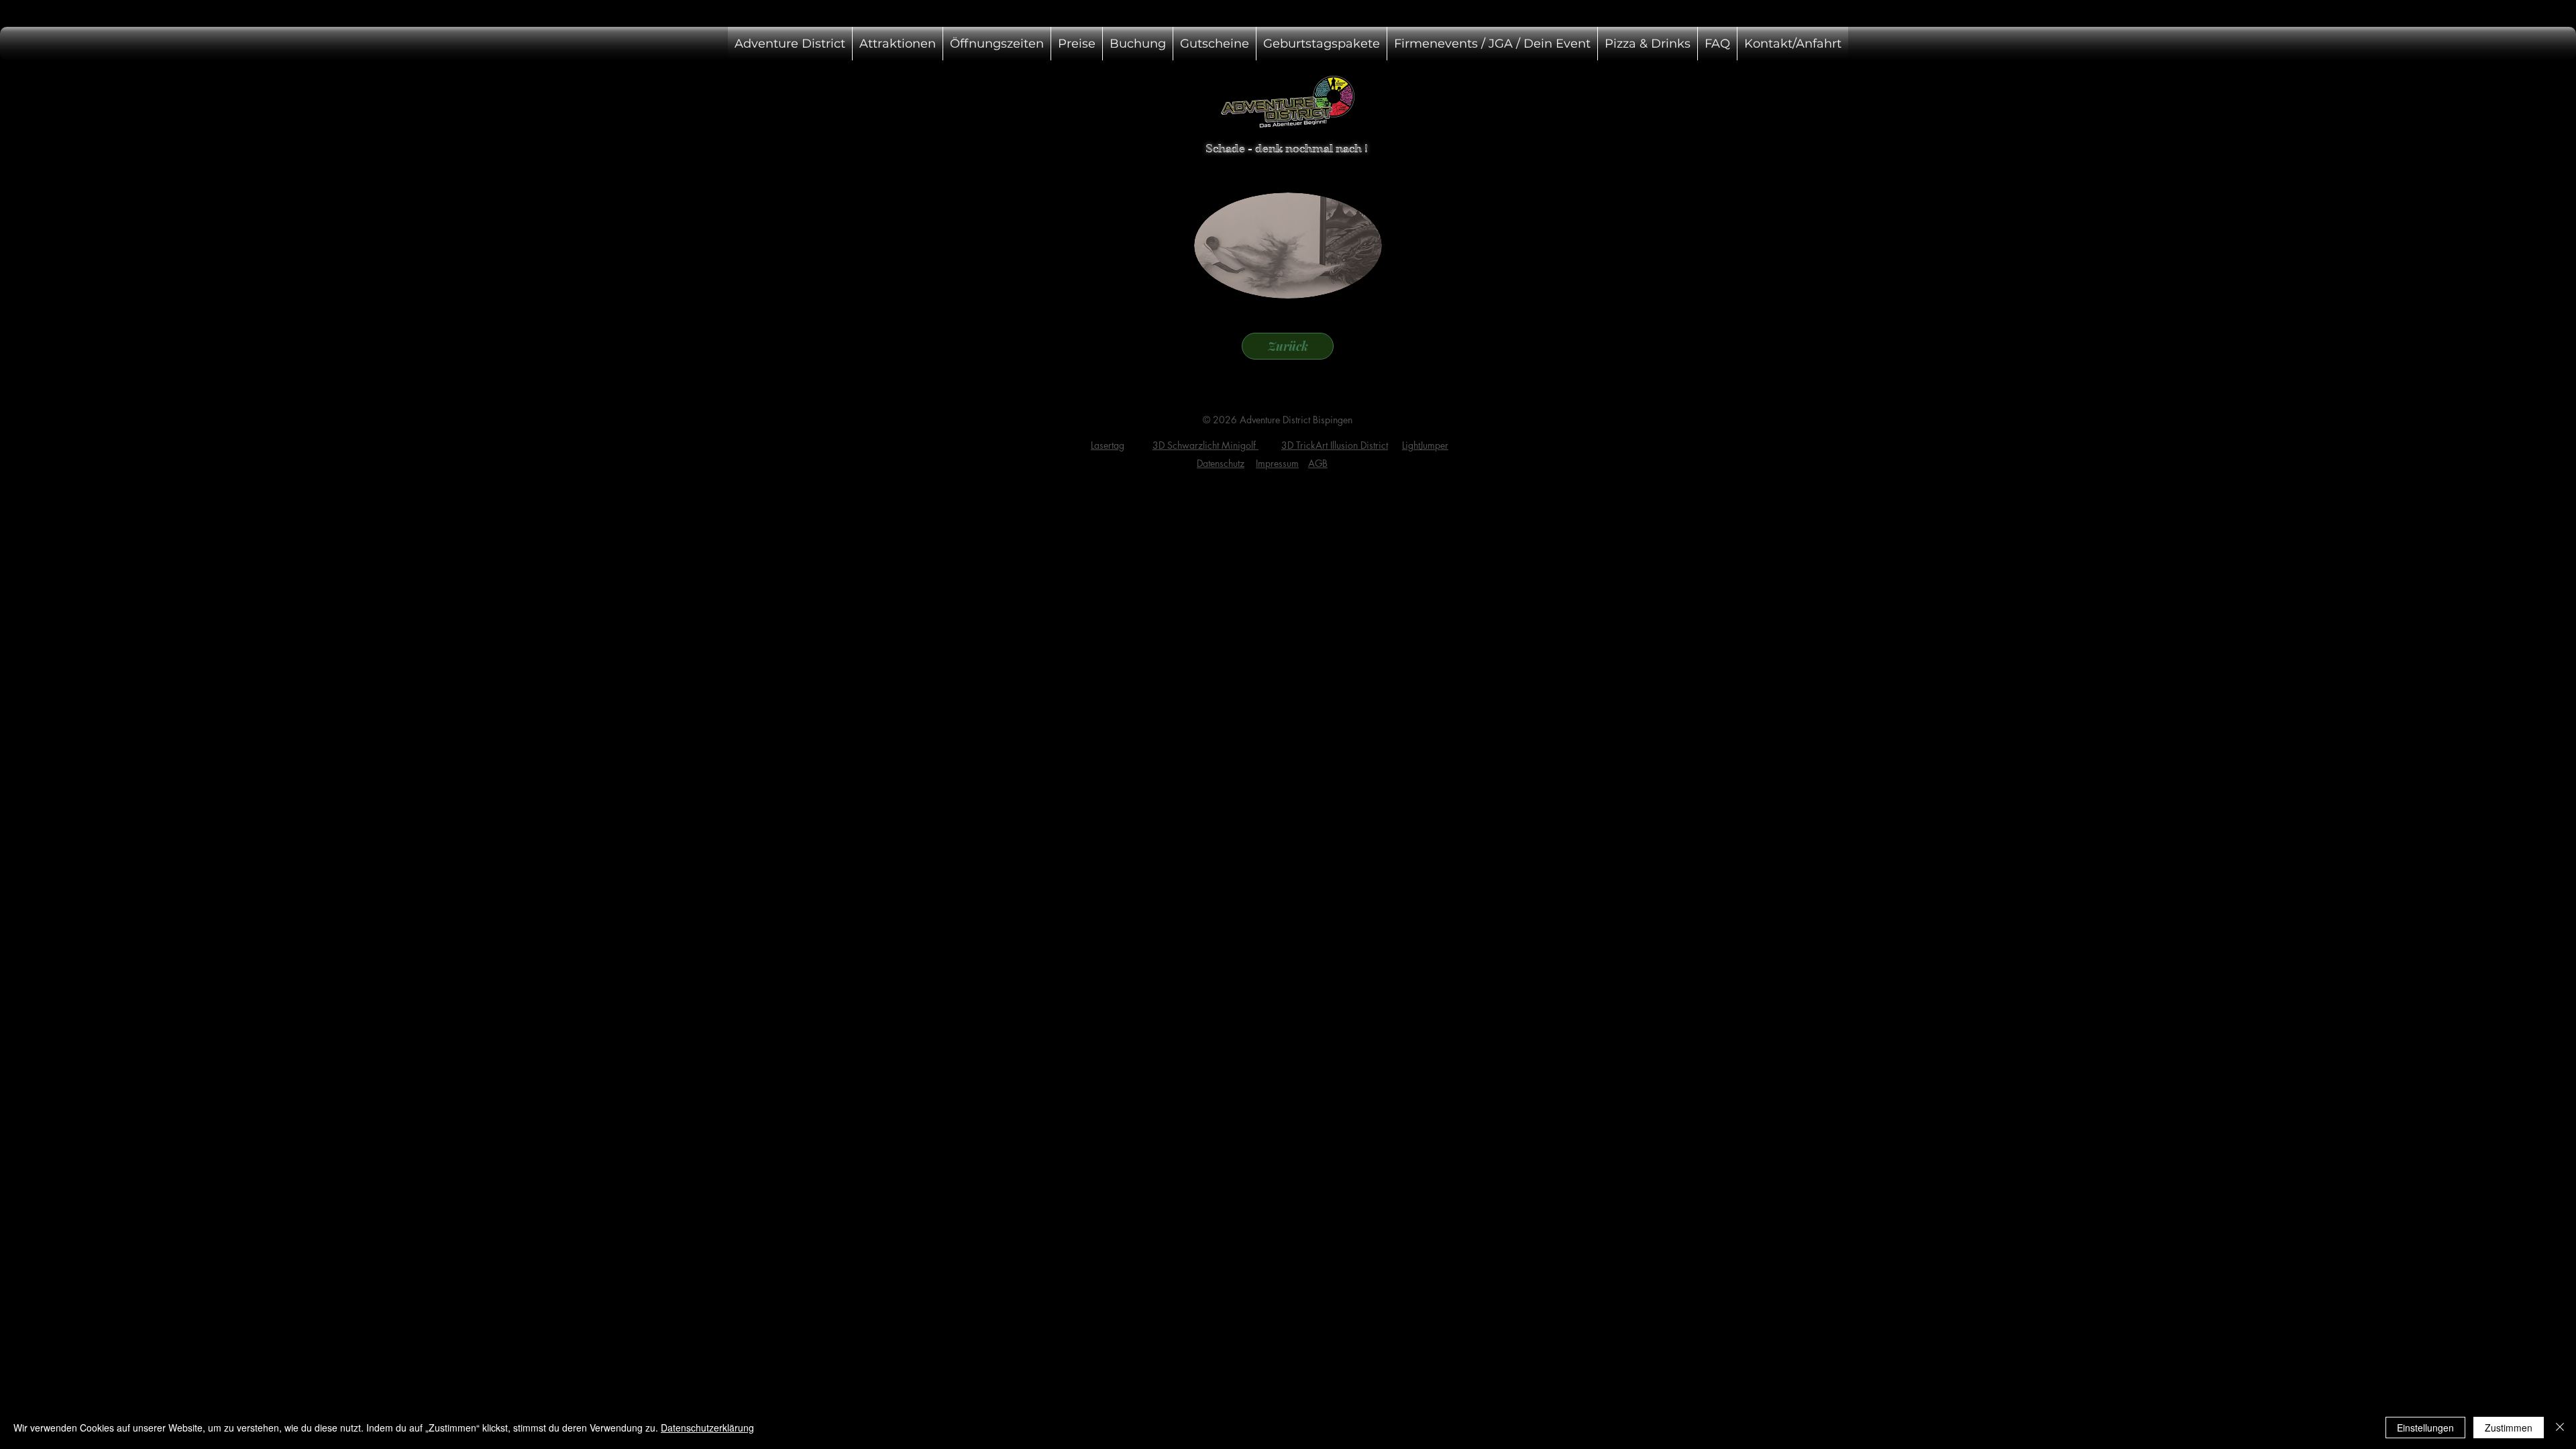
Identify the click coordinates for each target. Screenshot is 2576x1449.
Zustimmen (2509, 1428)
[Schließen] (2560, 1428)
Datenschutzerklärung (707, 1428)
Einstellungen (2425, 1428)
